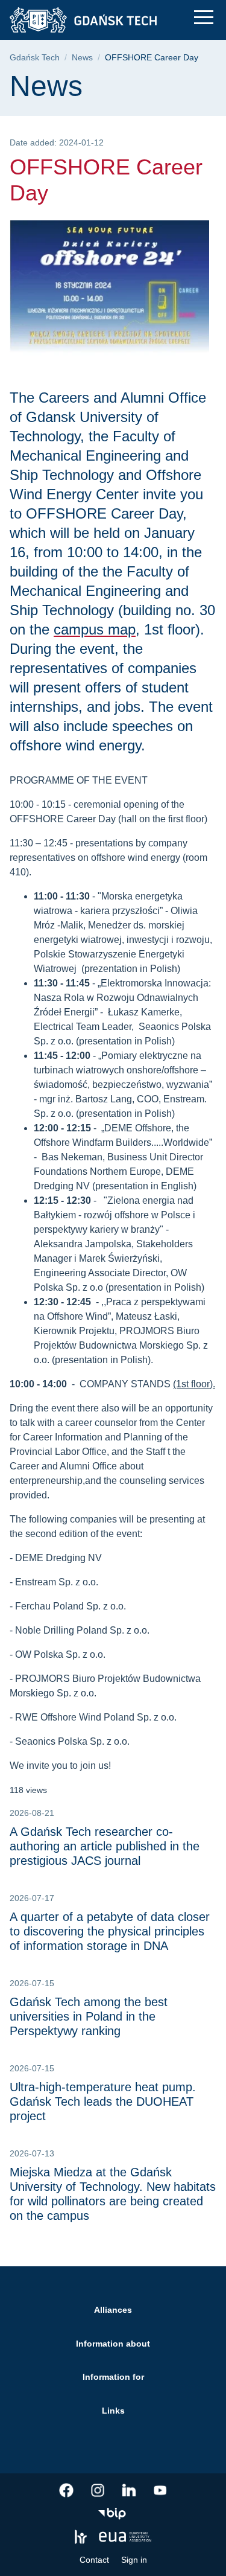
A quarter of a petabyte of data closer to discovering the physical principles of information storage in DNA (110, 1931)
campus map (95, 629)
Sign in (134, 2560)
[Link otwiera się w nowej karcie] (66, 2490)
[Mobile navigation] (204, 17)
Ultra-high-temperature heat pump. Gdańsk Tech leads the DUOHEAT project (103, 2101)
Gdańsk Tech (35, 58)
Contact (94, 2560)
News (82, 58)
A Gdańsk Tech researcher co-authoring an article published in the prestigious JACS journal (105, 1846)
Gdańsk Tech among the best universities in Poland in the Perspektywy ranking (89, 2016)
